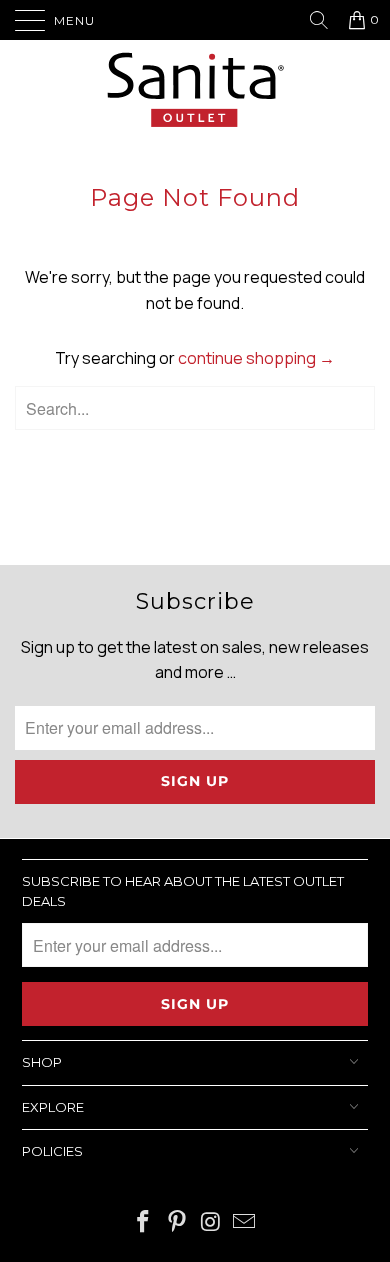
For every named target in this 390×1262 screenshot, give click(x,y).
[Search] (326, 20)
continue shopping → (256, 358)
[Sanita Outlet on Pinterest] (177, 1223)
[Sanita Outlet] (195, 93)
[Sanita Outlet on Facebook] (144, 1223)
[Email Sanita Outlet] (245, 1223)
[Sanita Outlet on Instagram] (211, 1223)
